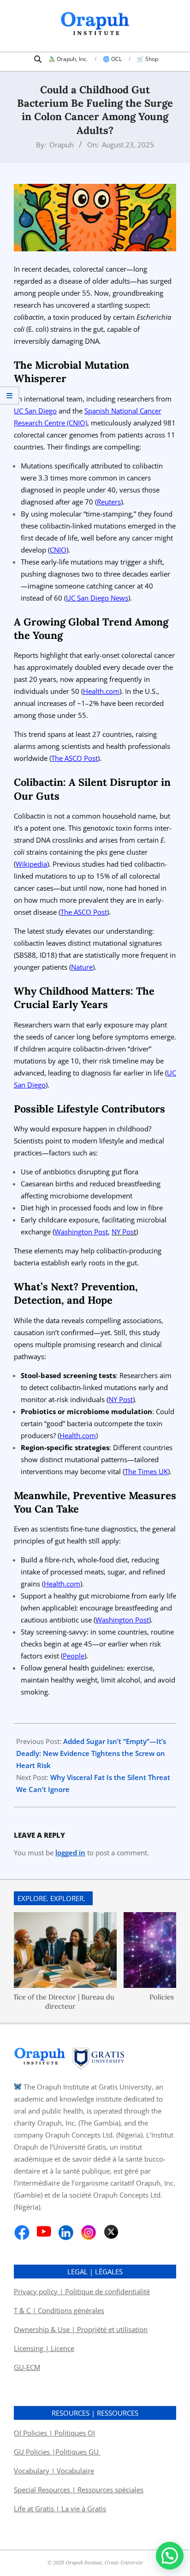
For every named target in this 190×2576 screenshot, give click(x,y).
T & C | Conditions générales (59, 2310)
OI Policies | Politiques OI (54, 2433)
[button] (170, 2556)
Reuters (109, 502)
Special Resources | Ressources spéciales (79, 2490)
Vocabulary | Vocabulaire (54, 2471)
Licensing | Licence (44, 2348)
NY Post (121, 1399)
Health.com (101, 691)
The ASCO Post (74, 758)
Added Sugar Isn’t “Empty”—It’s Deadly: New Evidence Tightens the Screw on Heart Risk (91, 1753)
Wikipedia (31, 864)
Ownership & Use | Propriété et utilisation (81, 2329)
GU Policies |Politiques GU (57, 2452)
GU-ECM (27, 2367)
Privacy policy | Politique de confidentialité (82, 2291)
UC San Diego (35, 411)
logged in (70, 1853)
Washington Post (81, 1232)
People (74, 1656)
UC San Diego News (97, 598)
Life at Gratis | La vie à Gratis (60, 2509)
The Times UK (146, 1471)
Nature (82, 967)
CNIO (58, 550)
